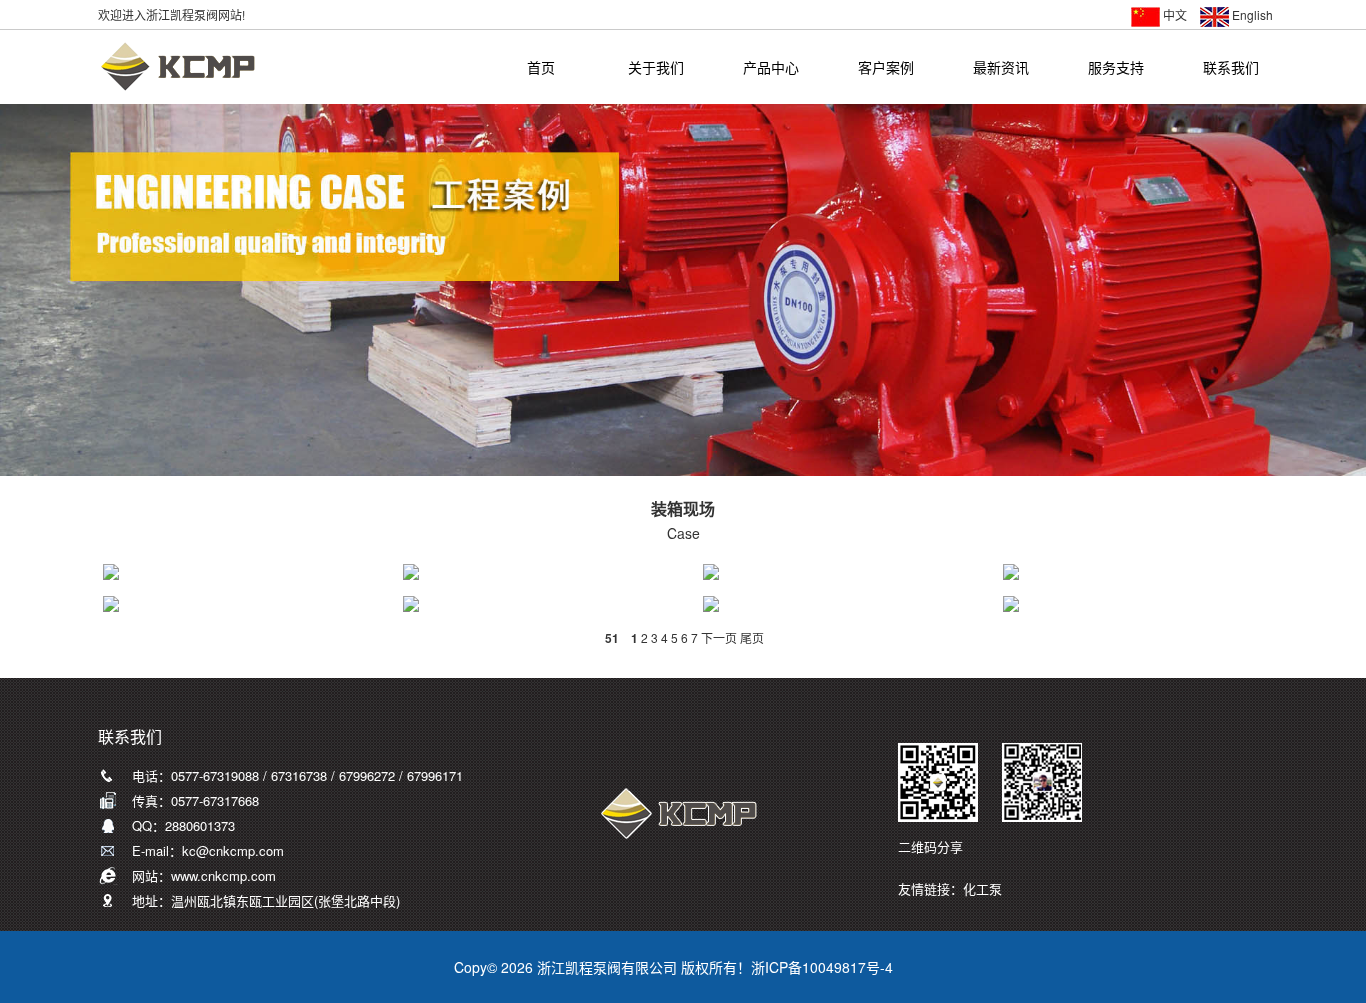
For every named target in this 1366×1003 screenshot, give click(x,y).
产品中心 (771, 68)
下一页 (719, 637)
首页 (541, 68)
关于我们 (655, 68)
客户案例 (886, 68)
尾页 (752, 637)
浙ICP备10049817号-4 (822, 967)
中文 (1175, 14)
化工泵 (982, 888)
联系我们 (1231, 68)
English (1252, 14)
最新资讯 (1001, 68)
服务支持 (1115, 68)
